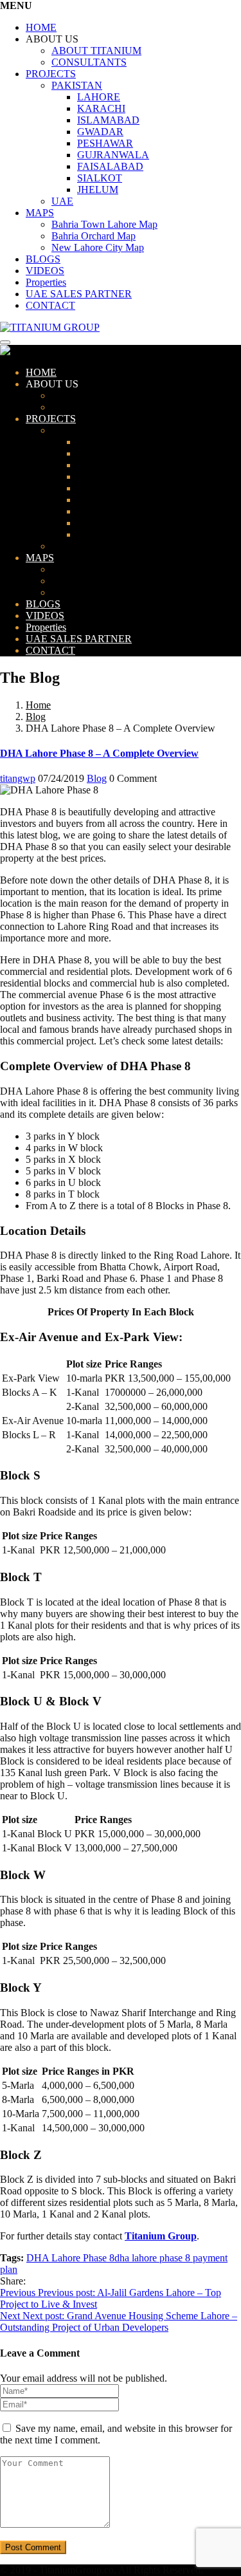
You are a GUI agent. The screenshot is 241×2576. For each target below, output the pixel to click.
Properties (46, 282)
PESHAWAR (105, 143)
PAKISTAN (77, 85)
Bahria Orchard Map (94, 236)
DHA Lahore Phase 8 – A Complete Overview (99, 753)
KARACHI (101, 108)
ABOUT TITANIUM (96, 51)
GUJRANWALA (113, 155)
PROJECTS (51, 74)
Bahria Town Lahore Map (104, 224)
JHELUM (98, 190)
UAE (62, 201)
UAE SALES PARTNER (79, 294)
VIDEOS (45, 271)
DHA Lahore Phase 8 (70, 2258)
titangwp (18, 778)
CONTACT (50, 305)
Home (38, 705)
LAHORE (99, 97)
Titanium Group (161, 2236)
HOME (41, 27)
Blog (36, 717)
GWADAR (100, 132)
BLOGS (43, 259)
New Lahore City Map (98, 247)
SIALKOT (100, 178)
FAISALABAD (110, 166)
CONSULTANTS (89, 62)
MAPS (40, 213)
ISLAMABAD (108, 120)
